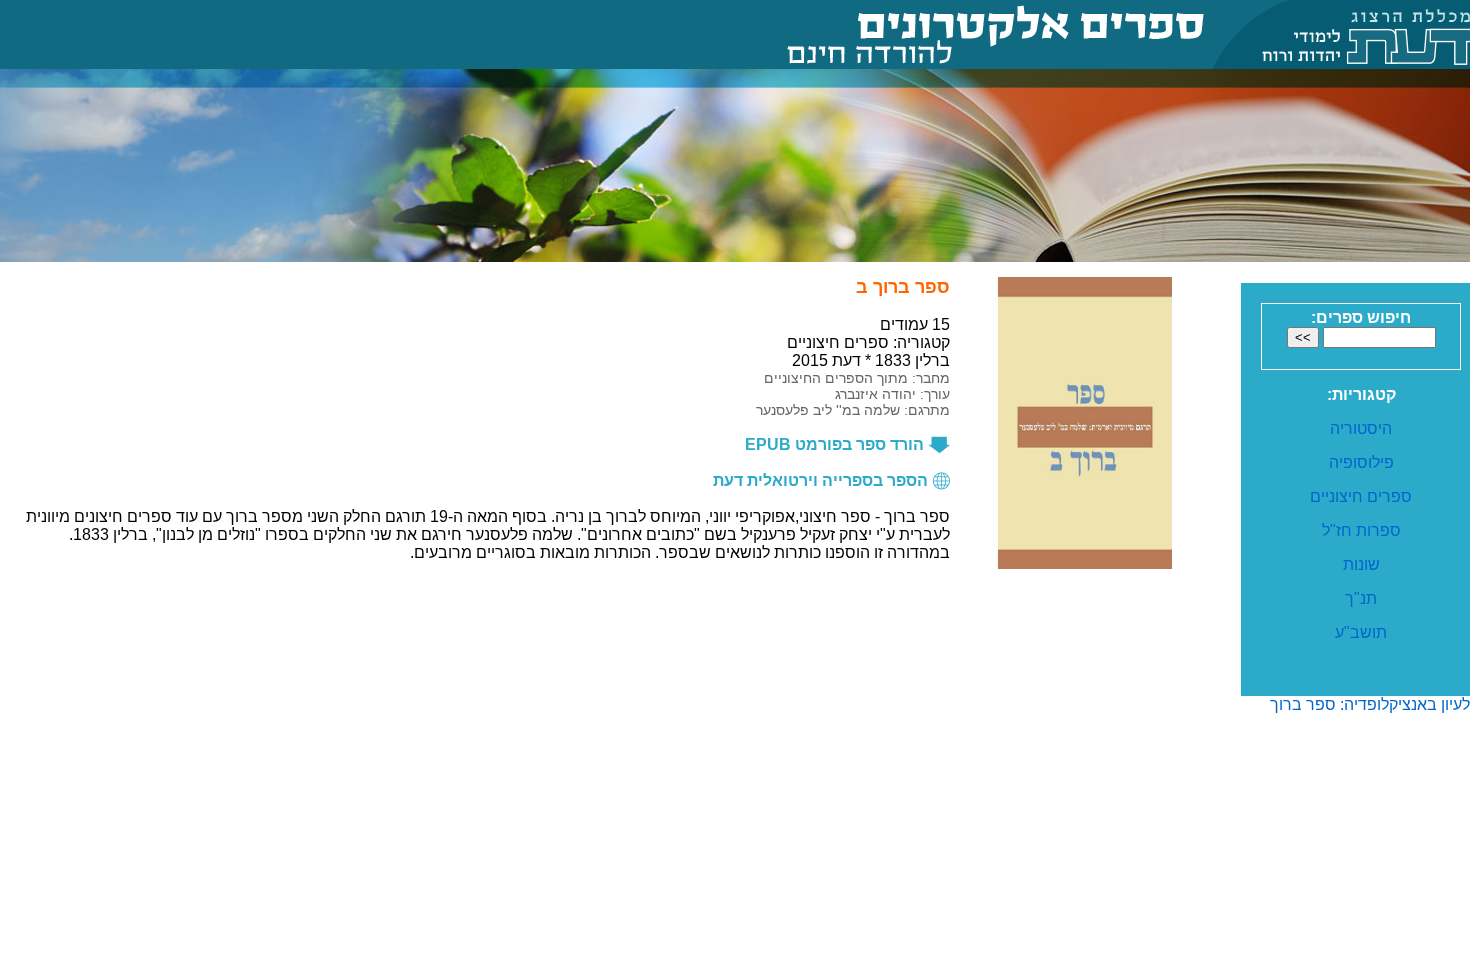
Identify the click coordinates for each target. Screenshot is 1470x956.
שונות (1361, 564)
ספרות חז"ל (1361, 530)
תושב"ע (1361, 632)
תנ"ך (1361, 598)
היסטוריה (1361, 428)
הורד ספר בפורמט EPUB (836, 444)
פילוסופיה (1361, 462)
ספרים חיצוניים (1361, 496)
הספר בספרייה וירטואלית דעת (822, 480)
